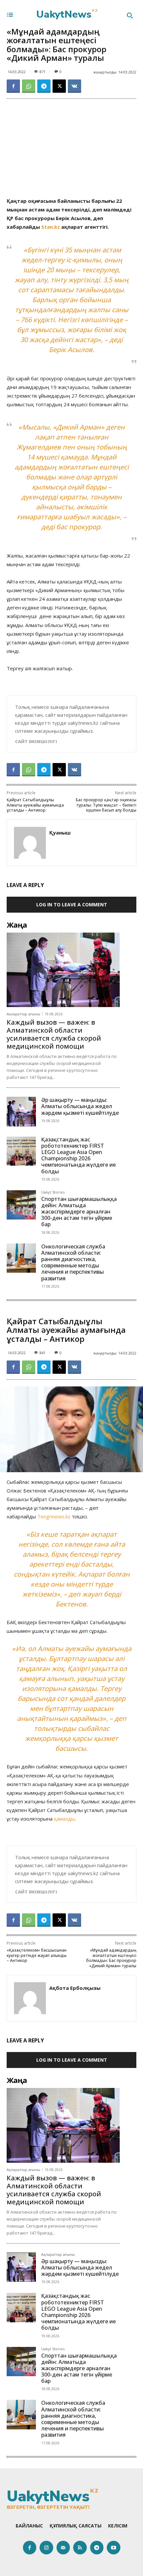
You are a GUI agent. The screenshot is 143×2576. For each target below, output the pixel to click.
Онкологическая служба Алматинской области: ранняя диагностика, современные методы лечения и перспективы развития (73, 1262)
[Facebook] (13, 86)
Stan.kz (51, 227)
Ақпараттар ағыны (23, 1014)
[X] (59, 86)
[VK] (74, 86)
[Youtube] (114, 2548)
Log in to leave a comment (72, 904)
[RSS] (80, 2548)
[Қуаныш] (30, 843)
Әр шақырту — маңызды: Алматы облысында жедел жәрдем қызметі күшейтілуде (80, 1106)
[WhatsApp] (29, 86)
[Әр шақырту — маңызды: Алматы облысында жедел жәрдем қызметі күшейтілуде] (21, 1111)
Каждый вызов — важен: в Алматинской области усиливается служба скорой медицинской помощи (54, 1034)
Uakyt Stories (53, 1192)
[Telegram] (44, 86)
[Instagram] (46, 2548)
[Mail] (63, 2548)
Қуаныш (60, 833)
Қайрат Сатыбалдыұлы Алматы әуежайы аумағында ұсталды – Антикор (35, 805)
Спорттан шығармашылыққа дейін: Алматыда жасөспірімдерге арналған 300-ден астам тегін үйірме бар (79, 1212)
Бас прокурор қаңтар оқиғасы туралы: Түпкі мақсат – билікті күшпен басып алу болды (106, 805)
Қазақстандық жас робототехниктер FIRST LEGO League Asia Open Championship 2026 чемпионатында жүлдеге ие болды (78, 1155)
